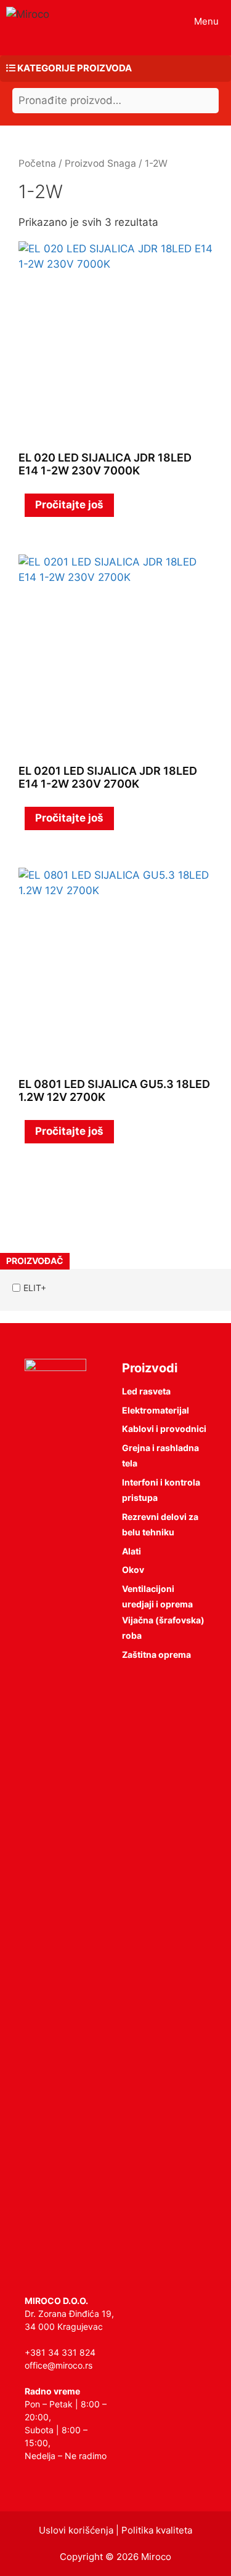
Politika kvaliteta (157, 2530)
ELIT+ (35, 1288)
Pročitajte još (69, 505)
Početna (37, 163)
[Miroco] (28, 14)
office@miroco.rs (59, 2365)
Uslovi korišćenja (76, 2530)
